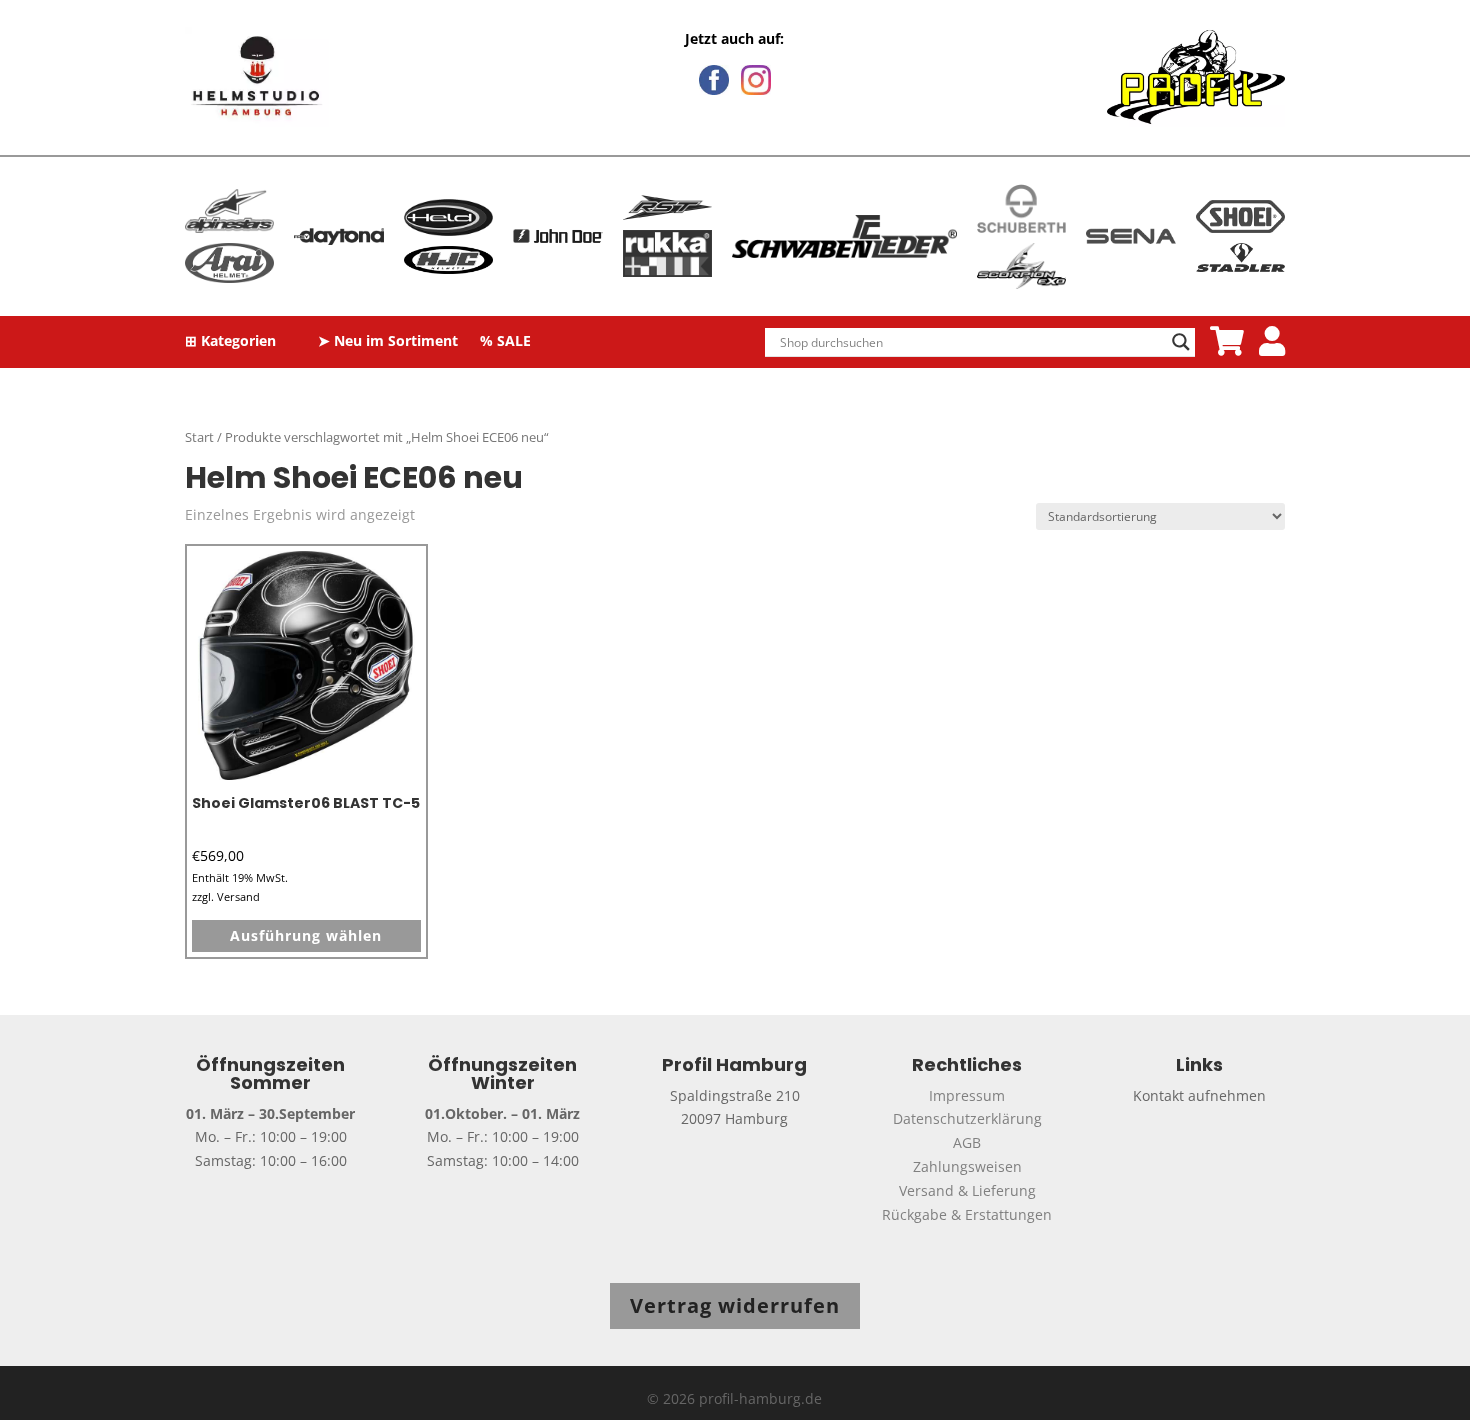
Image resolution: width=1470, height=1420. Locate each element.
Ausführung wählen (306, 935)
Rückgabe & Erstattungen (967, 1214)
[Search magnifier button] (1181, 342)
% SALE (505, 342)
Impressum (967, 1095)
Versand (238, 896)
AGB (967, 1142)
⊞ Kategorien (230, 342)
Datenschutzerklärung (967, 1118)
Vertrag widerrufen (735, 1305)
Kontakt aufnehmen (1199, 1095)
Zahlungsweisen (967, 1166)
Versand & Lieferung (967, 1190)
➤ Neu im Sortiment (388, 342)
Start (199, 437)
